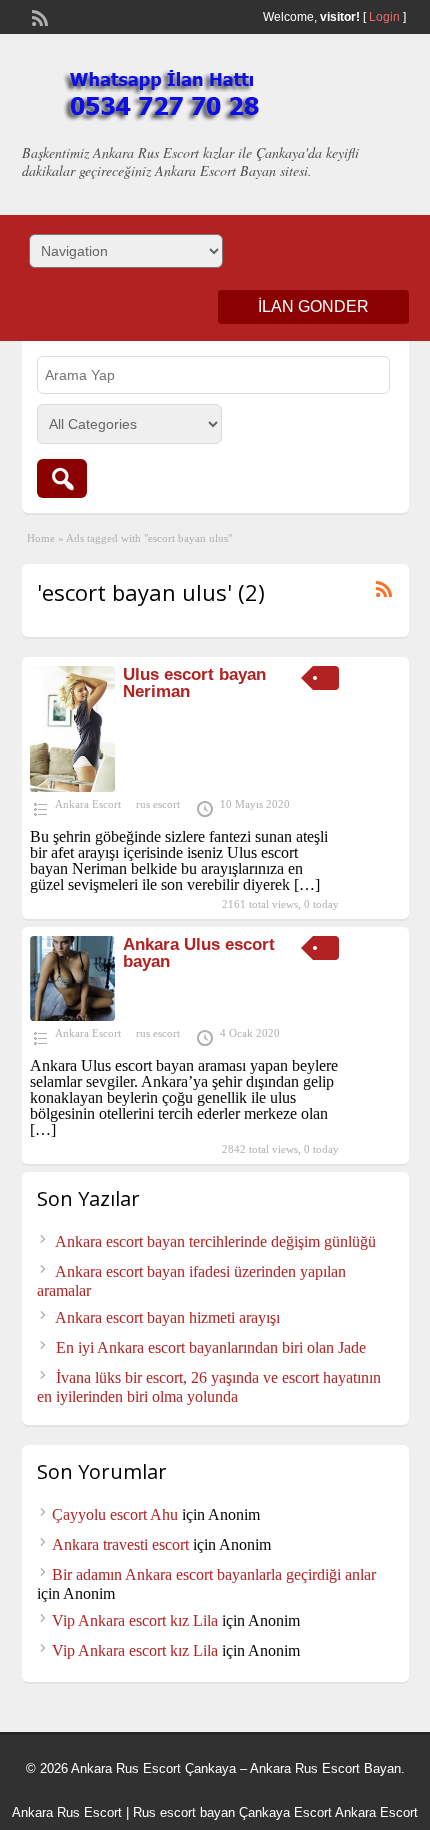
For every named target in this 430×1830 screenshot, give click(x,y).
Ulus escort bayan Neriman (194, 683)
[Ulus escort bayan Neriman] (72, 786)
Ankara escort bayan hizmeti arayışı (167, 1317)
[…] (307, 884)
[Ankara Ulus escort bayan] (72, 1015)
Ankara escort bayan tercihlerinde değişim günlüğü (215, 1241)
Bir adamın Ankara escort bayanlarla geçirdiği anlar (214, 1574)
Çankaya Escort (285, 1812)
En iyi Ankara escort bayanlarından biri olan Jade (211, 1347)
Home (41, 538)
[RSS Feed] (38, 16)
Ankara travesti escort (120, 1544)
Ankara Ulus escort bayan (199, 953)
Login (384, 17)
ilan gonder (313, 306)
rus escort (158, 804)
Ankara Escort (88, 804)
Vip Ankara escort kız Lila (135, 1620)
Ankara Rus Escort (67, 1812)
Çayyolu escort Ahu (115, 1514)
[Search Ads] (62, 478)
